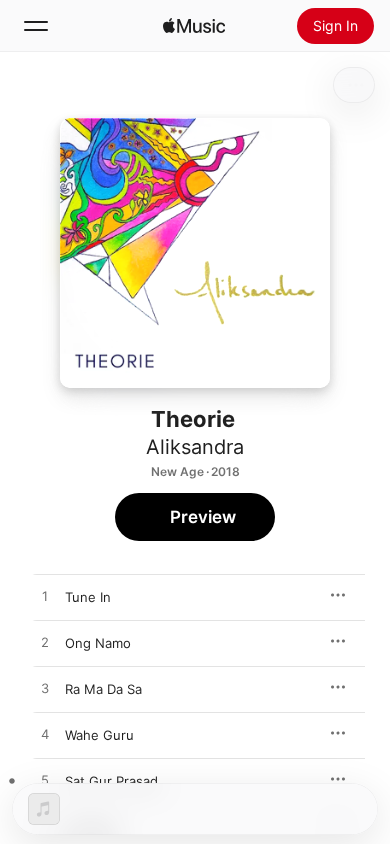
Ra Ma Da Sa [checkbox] (103, 689)
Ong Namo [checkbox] (98, 643)
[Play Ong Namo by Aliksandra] (45, 643)
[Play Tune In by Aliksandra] (45, 597)
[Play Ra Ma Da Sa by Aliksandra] (45, 689)
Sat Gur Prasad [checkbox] (111, 781)
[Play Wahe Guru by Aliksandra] (45, 735)
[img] (194, 26)
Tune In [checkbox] (88, 597)
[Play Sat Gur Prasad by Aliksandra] (45, 781)
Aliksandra (195, 447)
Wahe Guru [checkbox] (99, 735)
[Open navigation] (36, 26)
